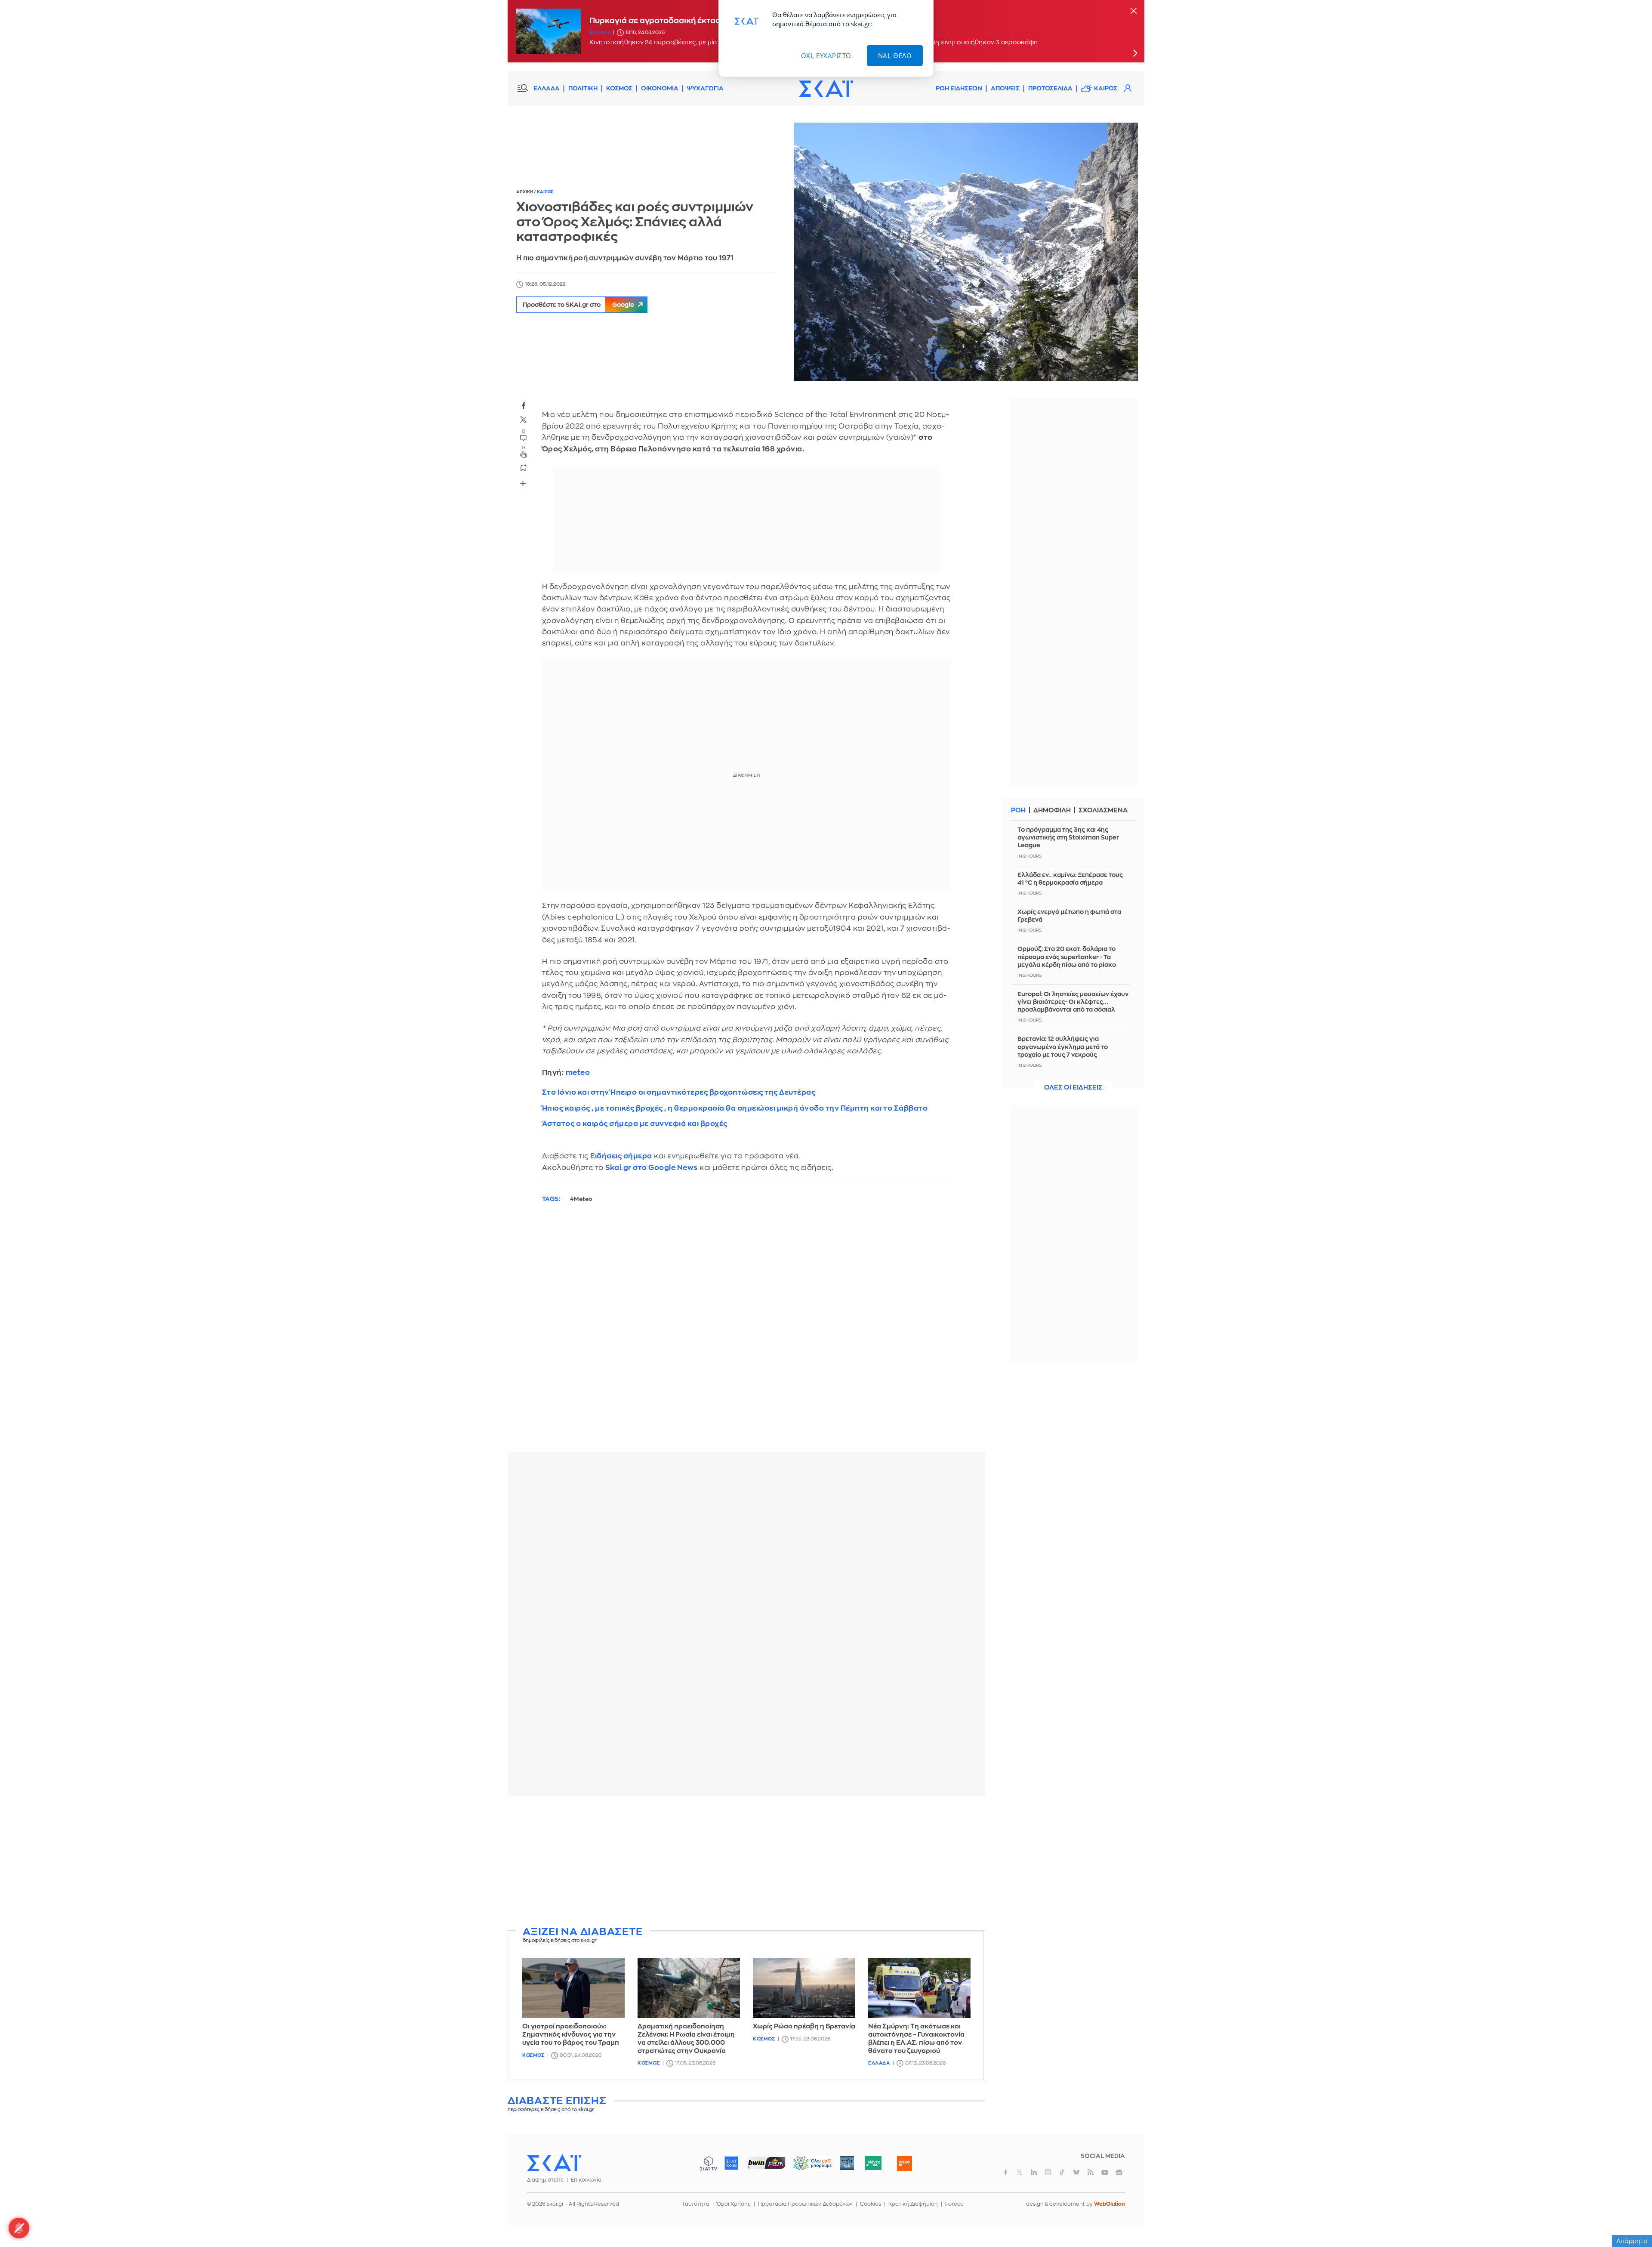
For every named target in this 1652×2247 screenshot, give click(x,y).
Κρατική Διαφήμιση (913, 2204)
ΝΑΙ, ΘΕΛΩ (895, 56)
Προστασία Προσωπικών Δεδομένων (805, 2204)
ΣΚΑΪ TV (709, 2163)
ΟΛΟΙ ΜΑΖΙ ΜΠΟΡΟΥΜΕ (806, 2167)
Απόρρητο (1632, 2241)
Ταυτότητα (696, 2204)
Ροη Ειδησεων (959, 88)
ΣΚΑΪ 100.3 (731, 2163)
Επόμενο (1135, 53)
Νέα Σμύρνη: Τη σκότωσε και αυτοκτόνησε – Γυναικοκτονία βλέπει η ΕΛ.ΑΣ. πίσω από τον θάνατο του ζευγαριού (916, 2039)
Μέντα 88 (873, 2163)
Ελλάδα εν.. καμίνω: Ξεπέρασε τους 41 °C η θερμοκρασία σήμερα (1070, 879)
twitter (524, 420)
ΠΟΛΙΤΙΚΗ (583, 88)
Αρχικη (525, 192)
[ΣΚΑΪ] (826, 88)
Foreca (954, 2204)
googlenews (1119, 2172)
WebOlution (1110, 2204)
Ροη (1018, 810)
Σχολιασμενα (1103, 810)
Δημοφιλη (1052, 810)
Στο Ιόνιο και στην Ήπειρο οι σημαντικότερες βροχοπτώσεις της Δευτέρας (679, 1092)
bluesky (1076, 2172)
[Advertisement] (746, 1863)
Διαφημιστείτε (545, 2180)
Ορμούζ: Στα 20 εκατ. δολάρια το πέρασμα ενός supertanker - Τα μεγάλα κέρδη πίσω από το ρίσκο (1067, 957)
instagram (1048, 2172)
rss (1091, 2172)
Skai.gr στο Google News (652, 1168)
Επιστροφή (1630, 2217)
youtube (1105, 2172)
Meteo (583, 1199)
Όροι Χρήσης (734, 2204)
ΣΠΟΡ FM (766, 2163)
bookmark (524, 467)
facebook (524, 405)
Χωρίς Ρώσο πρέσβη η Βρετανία (804, 2026)
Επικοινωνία (586, 2180)
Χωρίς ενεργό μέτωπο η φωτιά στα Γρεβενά (1069, 916)
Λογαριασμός (1128, 88)
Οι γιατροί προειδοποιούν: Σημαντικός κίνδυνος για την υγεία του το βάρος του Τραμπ (571, 2035)
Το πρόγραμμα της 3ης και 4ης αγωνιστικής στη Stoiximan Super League (1068, 837)
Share (523, 483)
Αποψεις (1005, 88)
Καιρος (1106, 88)
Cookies (871, 2204)
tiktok (1062, 2172)
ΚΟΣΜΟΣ (619, 88)
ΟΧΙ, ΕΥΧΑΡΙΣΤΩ (826, 56)
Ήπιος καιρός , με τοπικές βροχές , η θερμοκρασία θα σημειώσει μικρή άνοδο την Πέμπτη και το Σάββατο (735, 1108)
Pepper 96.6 (847, 2163)
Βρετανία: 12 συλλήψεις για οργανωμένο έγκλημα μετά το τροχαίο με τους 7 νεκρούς (1063, 1046)
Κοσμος (533, 2055)
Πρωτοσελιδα (1050, 88)
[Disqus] (746, 1334)
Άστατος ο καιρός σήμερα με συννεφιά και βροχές (635, 1124)
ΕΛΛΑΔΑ (547, 88)
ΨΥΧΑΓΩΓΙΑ (705, 88)
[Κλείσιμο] (1134, 11)
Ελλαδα (600, 32)
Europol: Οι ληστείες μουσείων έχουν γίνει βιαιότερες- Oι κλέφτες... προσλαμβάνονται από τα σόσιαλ (1073, 1002)
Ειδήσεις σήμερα (621, 1156)
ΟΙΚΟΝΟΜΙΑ (660, 88)
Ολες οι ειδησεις (1073, 1088)
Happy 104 (904, 2163)
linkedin (1034, 2172)
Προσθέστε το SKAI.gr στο (578, 305)
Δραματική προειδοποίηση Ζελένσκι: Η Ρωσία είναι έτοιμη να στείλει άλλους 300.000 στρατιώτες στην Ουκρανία (686, 2039)
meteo (578, 1073)
